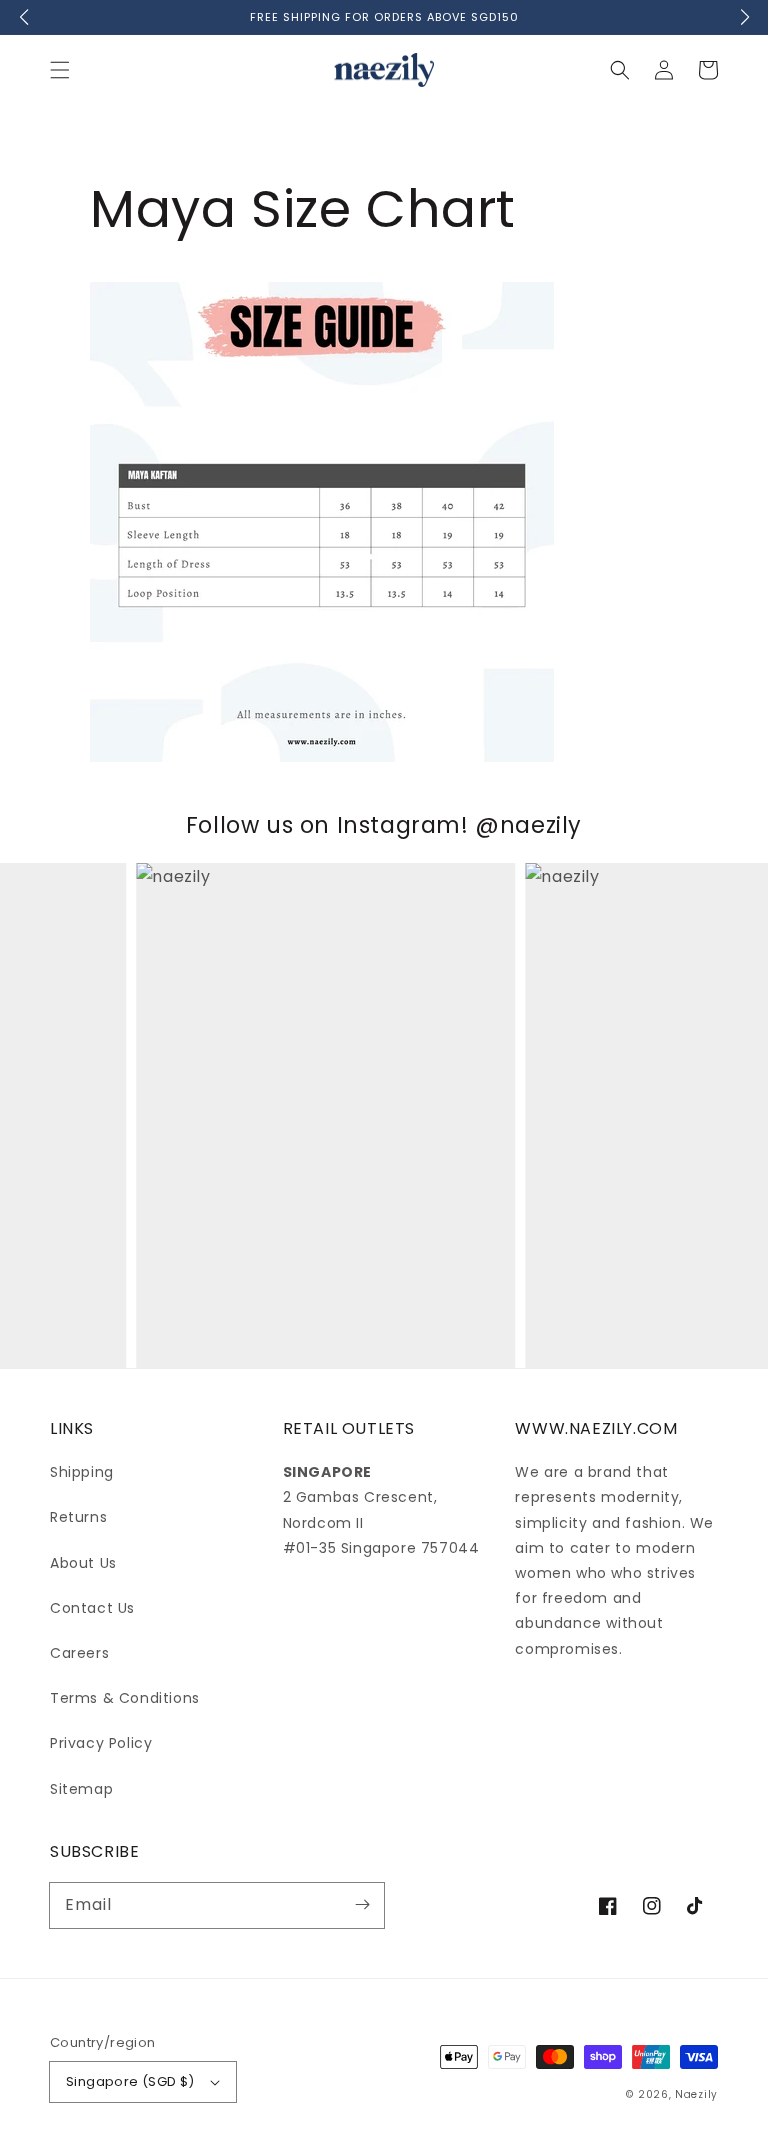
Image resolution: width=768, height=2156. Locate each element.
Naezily (696, 2094)
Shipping (82, 1472)
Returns (78, 1517)
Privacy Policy (101, 1743)
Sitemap (81, 1789)
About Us (83, 1563)
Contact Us (92, 1608)
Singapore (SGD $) (130, 2081)
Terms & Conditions (125, 1698)
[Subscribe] (362, 1905)
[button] (60, 70)
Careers (79, 1653)
